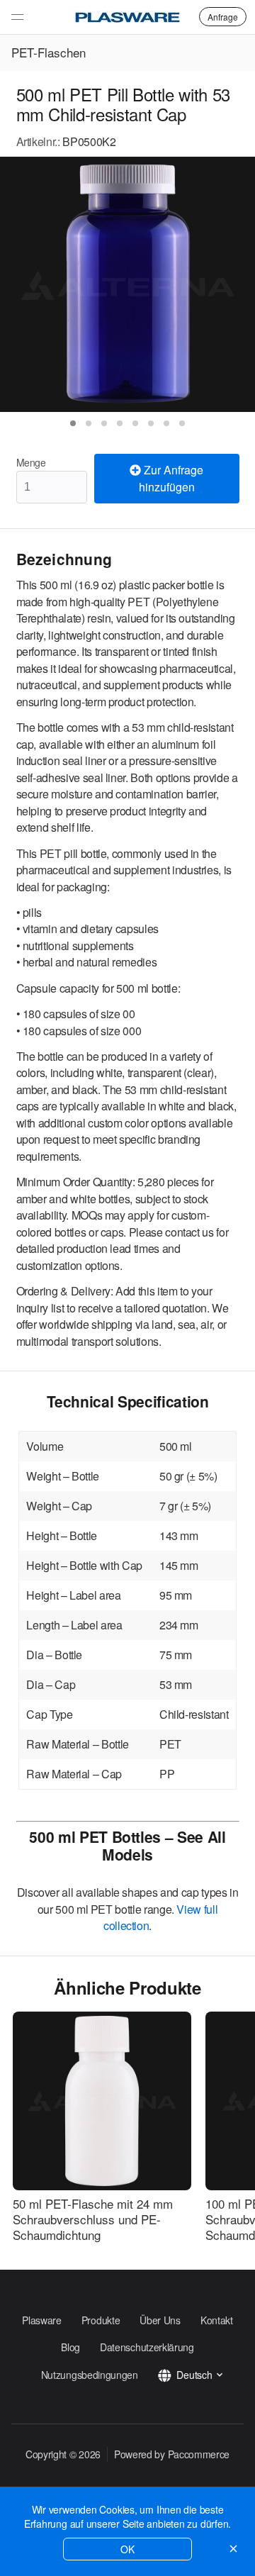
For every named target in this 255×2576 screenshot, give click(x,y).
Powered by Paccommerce (172, 2454)
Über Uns (160, 2320)
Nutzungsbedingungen (90, 2375)
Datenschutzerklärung (147, 2347)
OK (127, 2549)
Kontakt (217, 2320)
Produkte (101, 2320)
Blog (70, 2347)
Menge (31, 462)
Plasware (42, 2320)
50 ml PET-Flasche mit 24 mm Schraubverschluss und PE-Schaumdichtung (93, 2219)
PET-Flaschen (49, 52)
